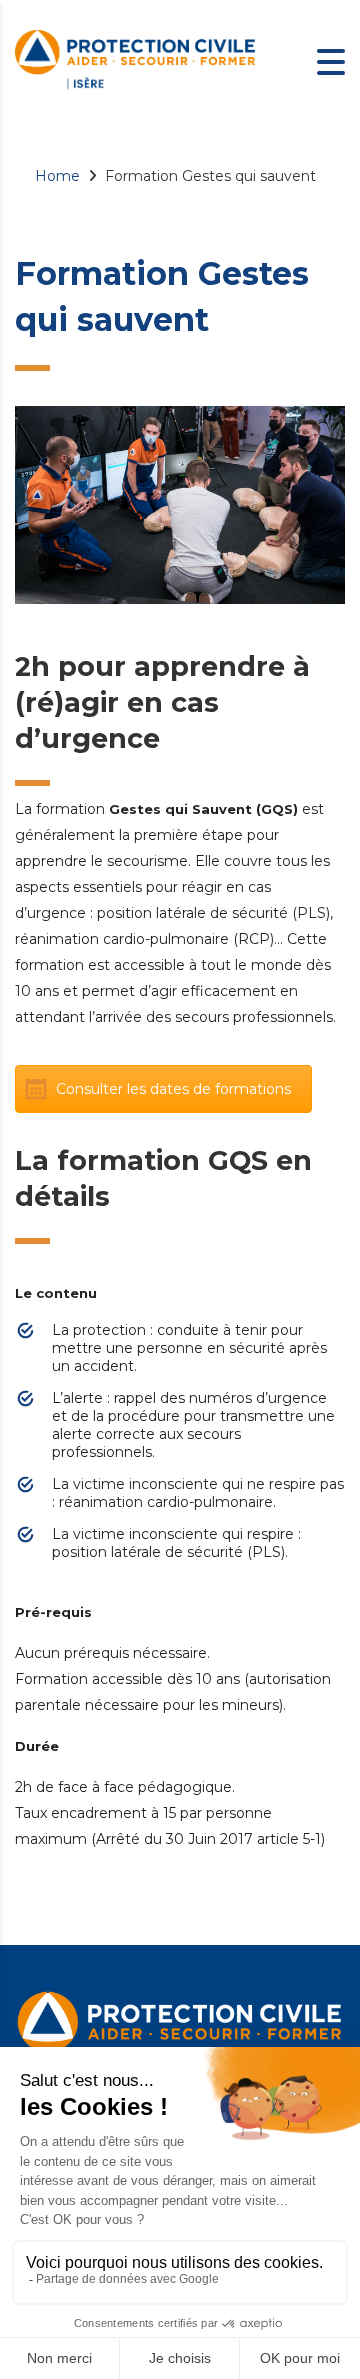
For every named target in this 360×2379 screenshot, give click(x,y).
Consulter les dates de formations (173, 1089)
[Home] (135, 60)
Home (57, 176)
